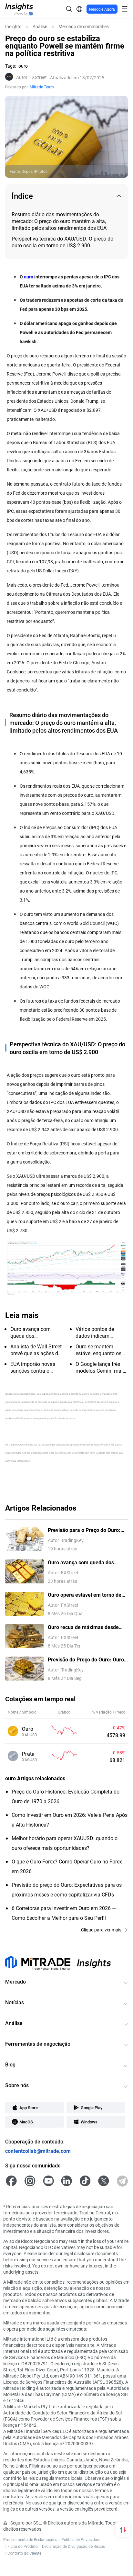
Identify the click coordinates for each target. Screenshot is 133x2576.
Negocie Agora (102, 9)
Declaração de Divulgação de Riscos (73, 2546)
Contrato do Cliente (24, 2553)
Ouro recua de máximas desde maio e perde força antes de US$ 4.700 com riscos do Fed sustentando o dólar (86, 1627)
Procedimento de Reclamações (30, 2539)
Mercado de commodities (84, 27)
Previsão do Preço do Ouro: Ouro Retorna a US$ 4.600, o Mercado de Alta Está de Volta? (86, 1660)
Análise (40, 27)
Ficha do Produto (23, 2546)
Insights (13, 27)
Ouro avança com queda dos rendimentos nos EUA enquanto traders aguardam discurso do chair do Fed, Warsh (85, 1563)
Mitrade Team (42, 87)
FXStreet (31, 77)
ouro (29, 277)
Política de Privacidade (81, 2539)
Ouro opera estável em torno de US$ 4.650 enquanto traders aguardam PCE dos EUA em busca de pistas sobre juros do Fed (87, 1595)
